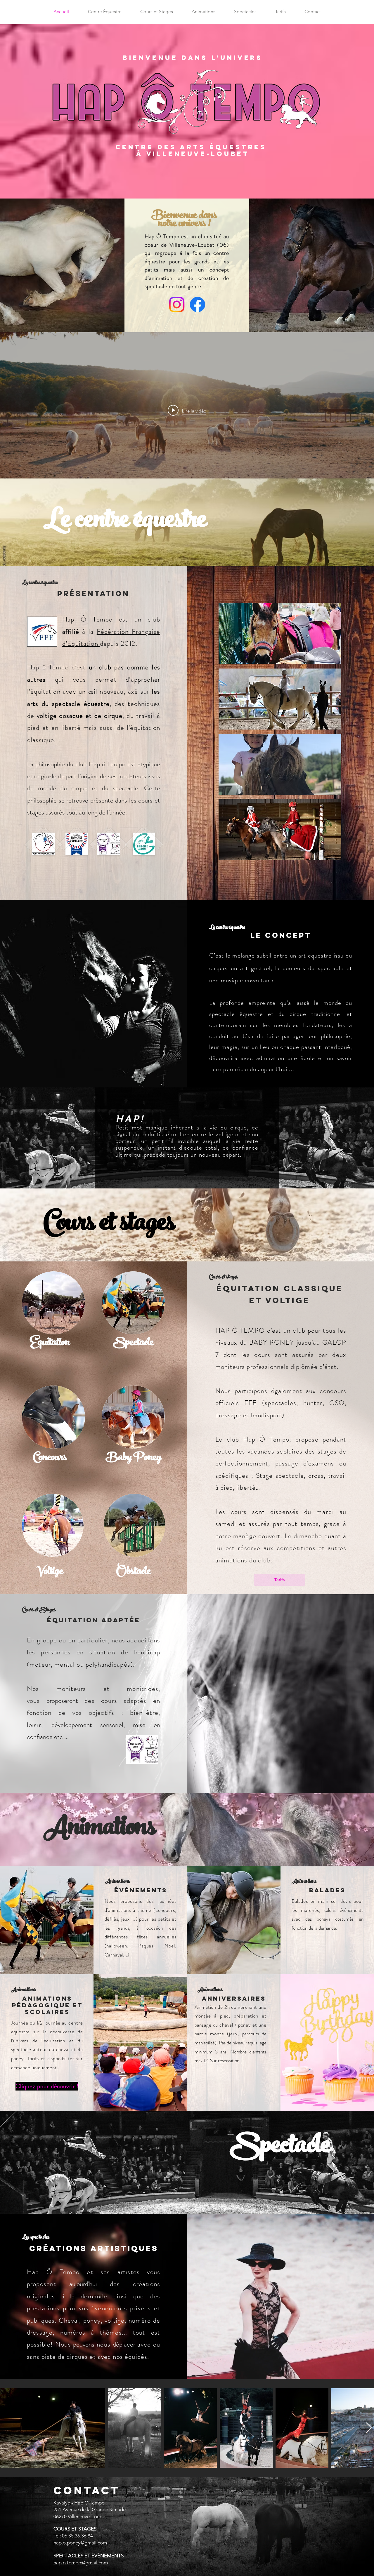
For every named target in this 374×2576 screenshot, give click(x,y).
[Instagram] (177, 304)
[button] (280, 633)
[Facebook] (198, 304)
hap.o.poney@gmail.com (80, 2543)
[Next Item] (369, 2428)
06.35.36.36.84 (77, 2536)
